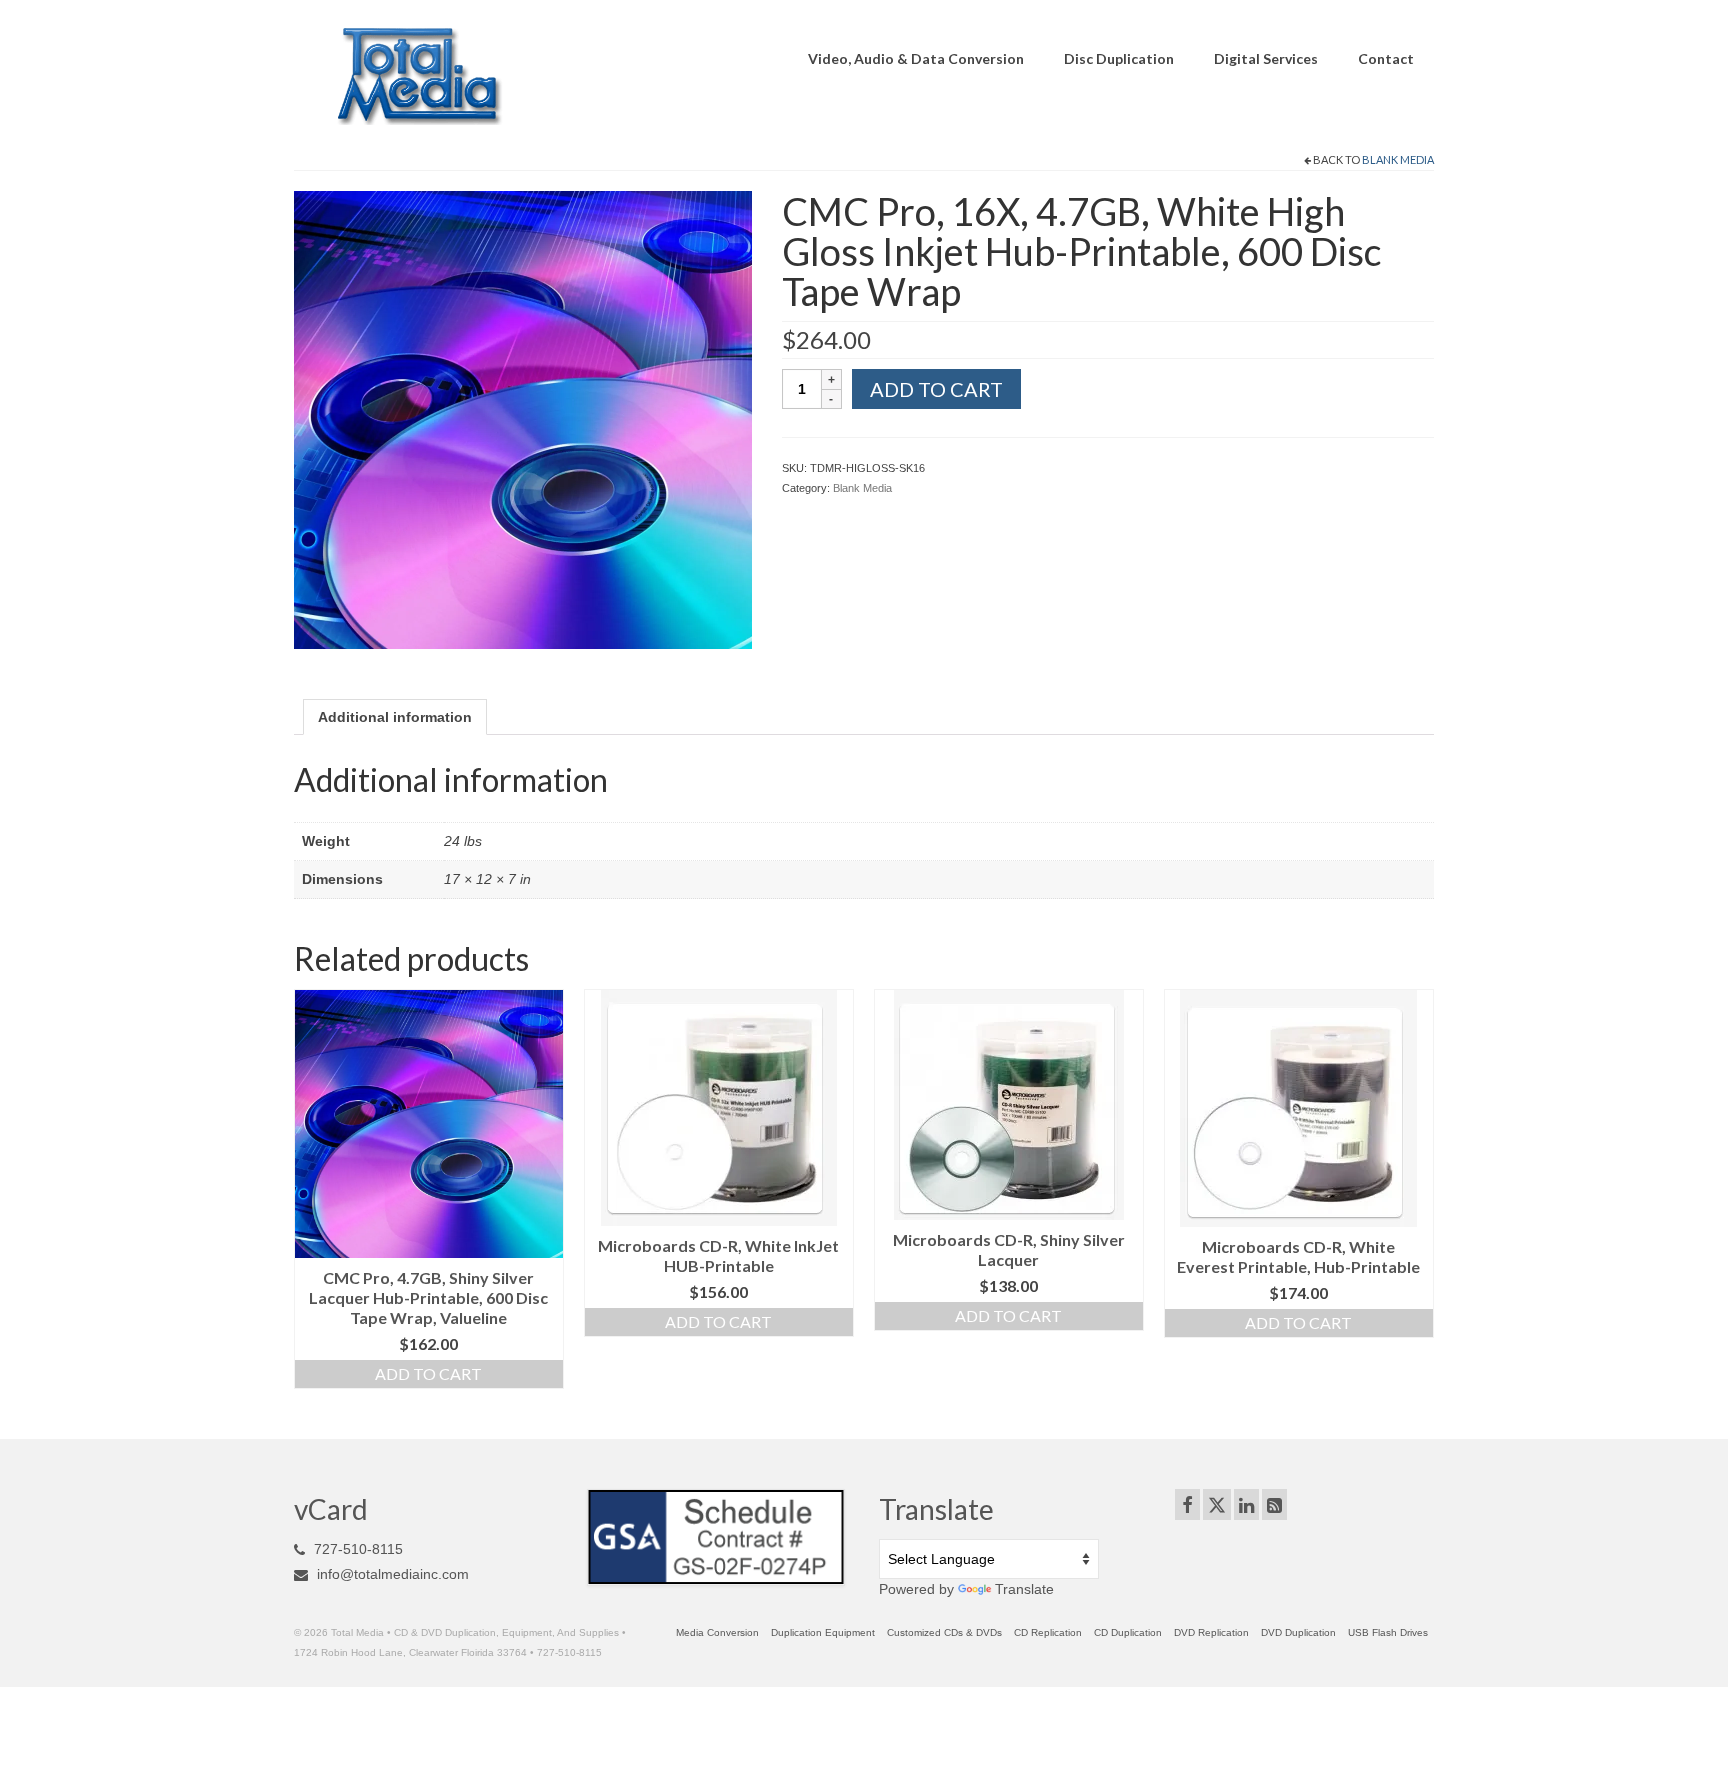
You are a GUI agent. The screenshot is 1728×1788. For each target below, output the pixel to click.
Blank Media (1398, 159)
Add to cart (936, 389)
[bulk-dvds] (523, 418)
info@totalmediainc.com (391, 1574)
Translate (1024, 1589)
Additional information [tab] (395, 717)
